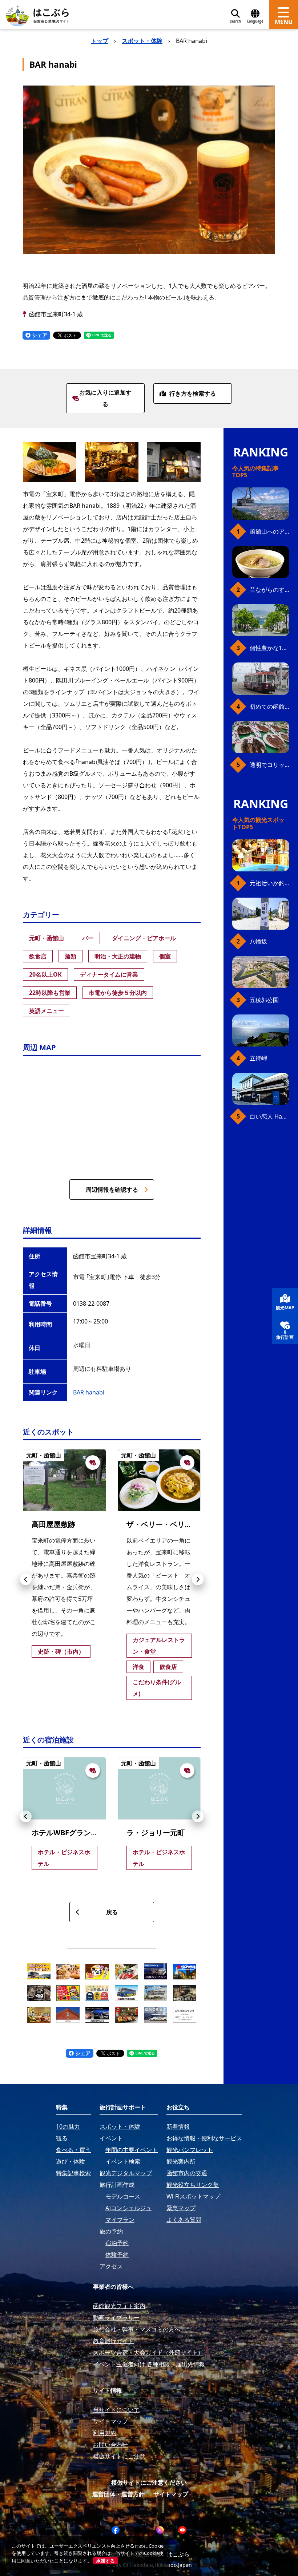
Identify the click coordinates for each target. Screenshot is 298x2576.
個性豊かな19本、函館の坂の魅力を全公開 (269, 648)
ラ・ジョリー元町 (156, 1833)
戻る (112, 1912)
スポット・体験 (142, 41)
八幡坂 (258, 941)
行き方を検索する (193, 393)
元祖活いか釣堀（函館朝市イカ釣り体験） (269, 883)
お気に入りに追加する (105, 398)
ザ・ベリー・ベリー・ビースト (177, 1524)
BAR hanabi (89, 1392)
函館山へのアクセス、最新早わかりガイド (269, 531)
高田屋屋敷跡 (53, 1524)
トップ (100, 41)
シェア (39, 335)
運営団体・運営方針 (118, 2494)
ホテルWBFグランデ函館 (72, 1833)
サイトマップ (171, 2494)
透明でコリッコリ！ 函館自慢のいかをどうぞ (269, 765)
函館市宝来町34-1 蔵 (56, 314)
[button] (26, 1579)
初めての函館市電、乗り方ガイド (269, 707)
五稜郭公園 (264, 1000)
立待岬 (258, 1058)
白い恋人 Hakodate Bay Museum (269, 1116)
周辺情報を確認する (112, 1190)
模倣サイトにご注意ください (149, 2482)
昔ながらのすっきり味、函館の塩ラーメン (269, 590)
